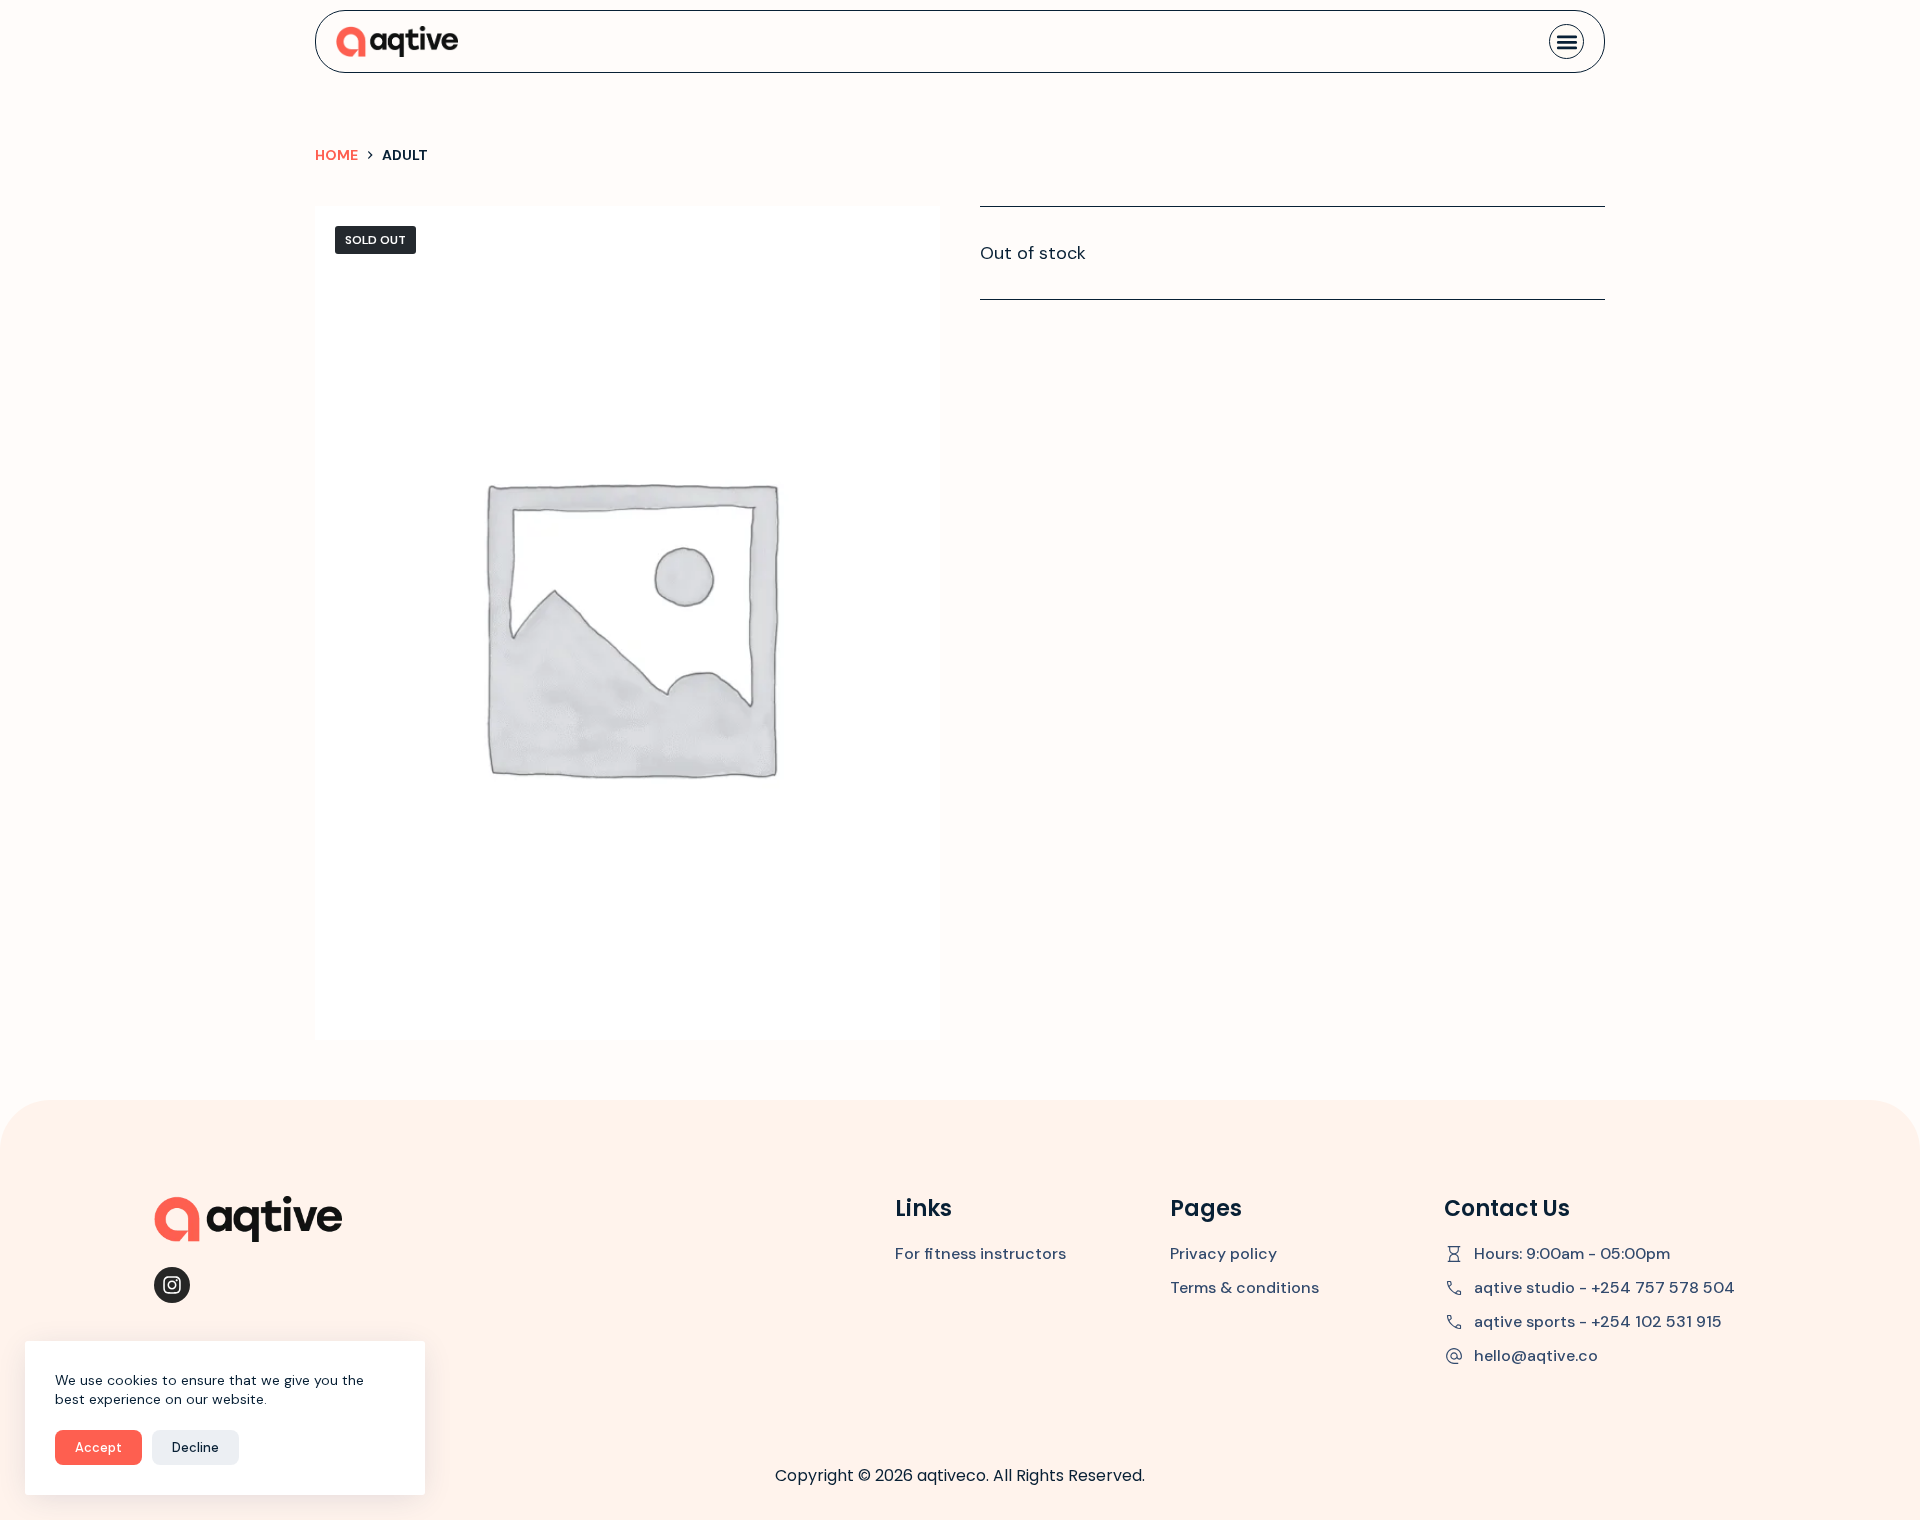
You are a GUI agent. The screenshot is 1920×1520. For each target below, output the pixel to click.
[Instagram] (172, 1285)
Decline (195, 1447)
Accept (98, 1447)
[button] (1566, 41)
